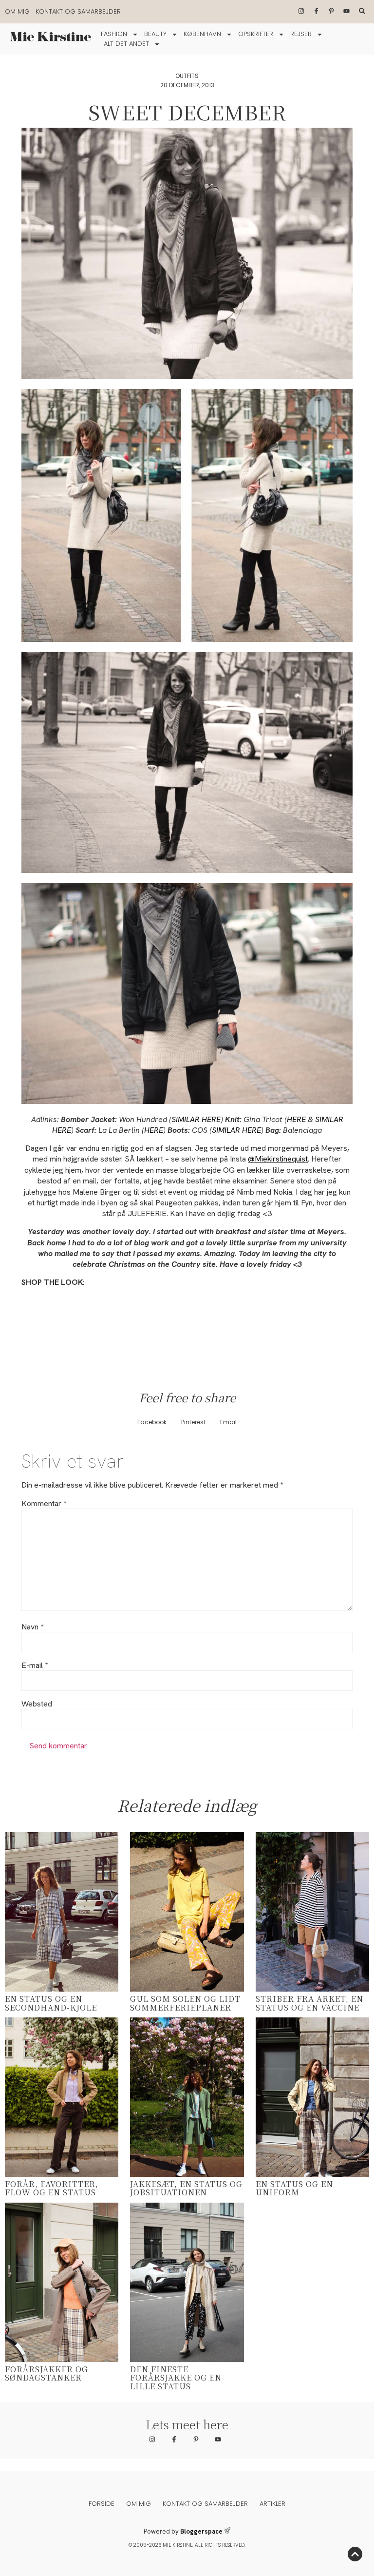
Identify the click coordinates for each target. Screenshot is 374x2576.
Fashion (114, 34)
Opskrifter (256, 34)
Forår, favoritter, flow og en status (52, 2188)
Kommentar (44, 1504)
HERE (297, 1119)
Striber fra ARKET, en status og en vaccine (309, 2003)
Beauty (155, 34)
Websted (37, 1704)
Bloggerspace (201, 2531)
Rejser (301, 34)
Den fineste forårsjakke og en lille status (176, 2378)
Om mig (17, 11)
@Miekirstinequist (278, 1159)
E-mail (35, 1666)
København (202, 34)
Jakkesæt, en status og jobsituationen (186, 2188)
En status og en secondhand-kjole (51, 2003)
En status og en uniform (294, 2188)
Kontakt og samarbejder (78, 11)
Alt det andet (126, 44)
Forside (102, 2504)
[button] (152, 1422)
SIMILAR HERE (196, 1119)
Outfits (187, 76)
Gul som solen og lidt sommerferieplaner (185, 2003)
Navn (32, 1627)
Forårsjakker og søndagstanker (47, 2373)
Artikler (272, 2504)
